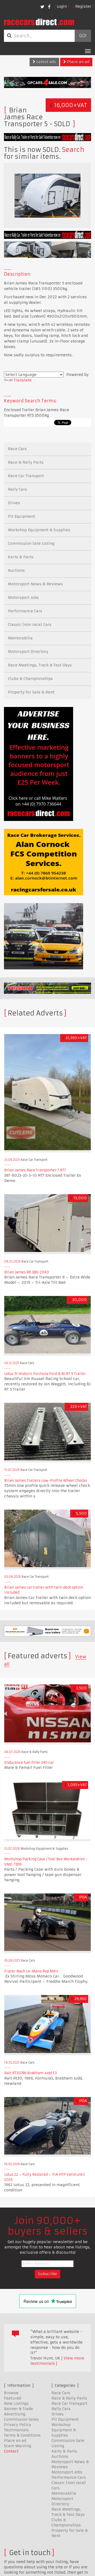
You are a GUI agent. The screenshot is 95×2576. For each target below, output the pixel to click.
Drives (14, 503)
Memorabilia (20, 638)
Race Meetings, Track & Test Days (40, 665)
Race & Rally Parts (26, 462)
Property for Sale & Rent (31, 692)
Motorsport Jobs (23, 597)
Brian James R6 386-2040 (27, 1272)
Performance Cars (25, 611)
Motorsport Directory (28, 652)
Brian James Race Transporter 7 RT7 (35, 1170)
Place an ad (78, 62)
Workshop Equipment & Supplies (39, 530)
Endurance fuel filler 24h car (29, 1763)
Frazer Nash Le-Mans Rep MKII (31, 1971)
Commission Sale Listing (31, 543)
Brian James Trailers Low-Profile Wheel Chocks (46, 1481)
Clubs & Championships (30, 679)
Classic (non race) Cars (30, 625)
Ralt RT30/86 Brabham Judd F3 (30, 2073)
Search (73, 150)
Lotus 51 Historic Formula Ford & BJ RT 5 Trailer (45, 1374)
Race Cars (17, 449)
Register (83, 6)
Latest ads (46, 62)
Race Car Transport (26, 476)
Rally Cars (17, 489)
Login (62, 6)
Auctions (16, 570)
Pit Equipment (22, 516)
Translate (23, 380)
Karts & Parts (21, 557)
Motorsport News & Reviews (35, 584)
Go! (83, 36)
